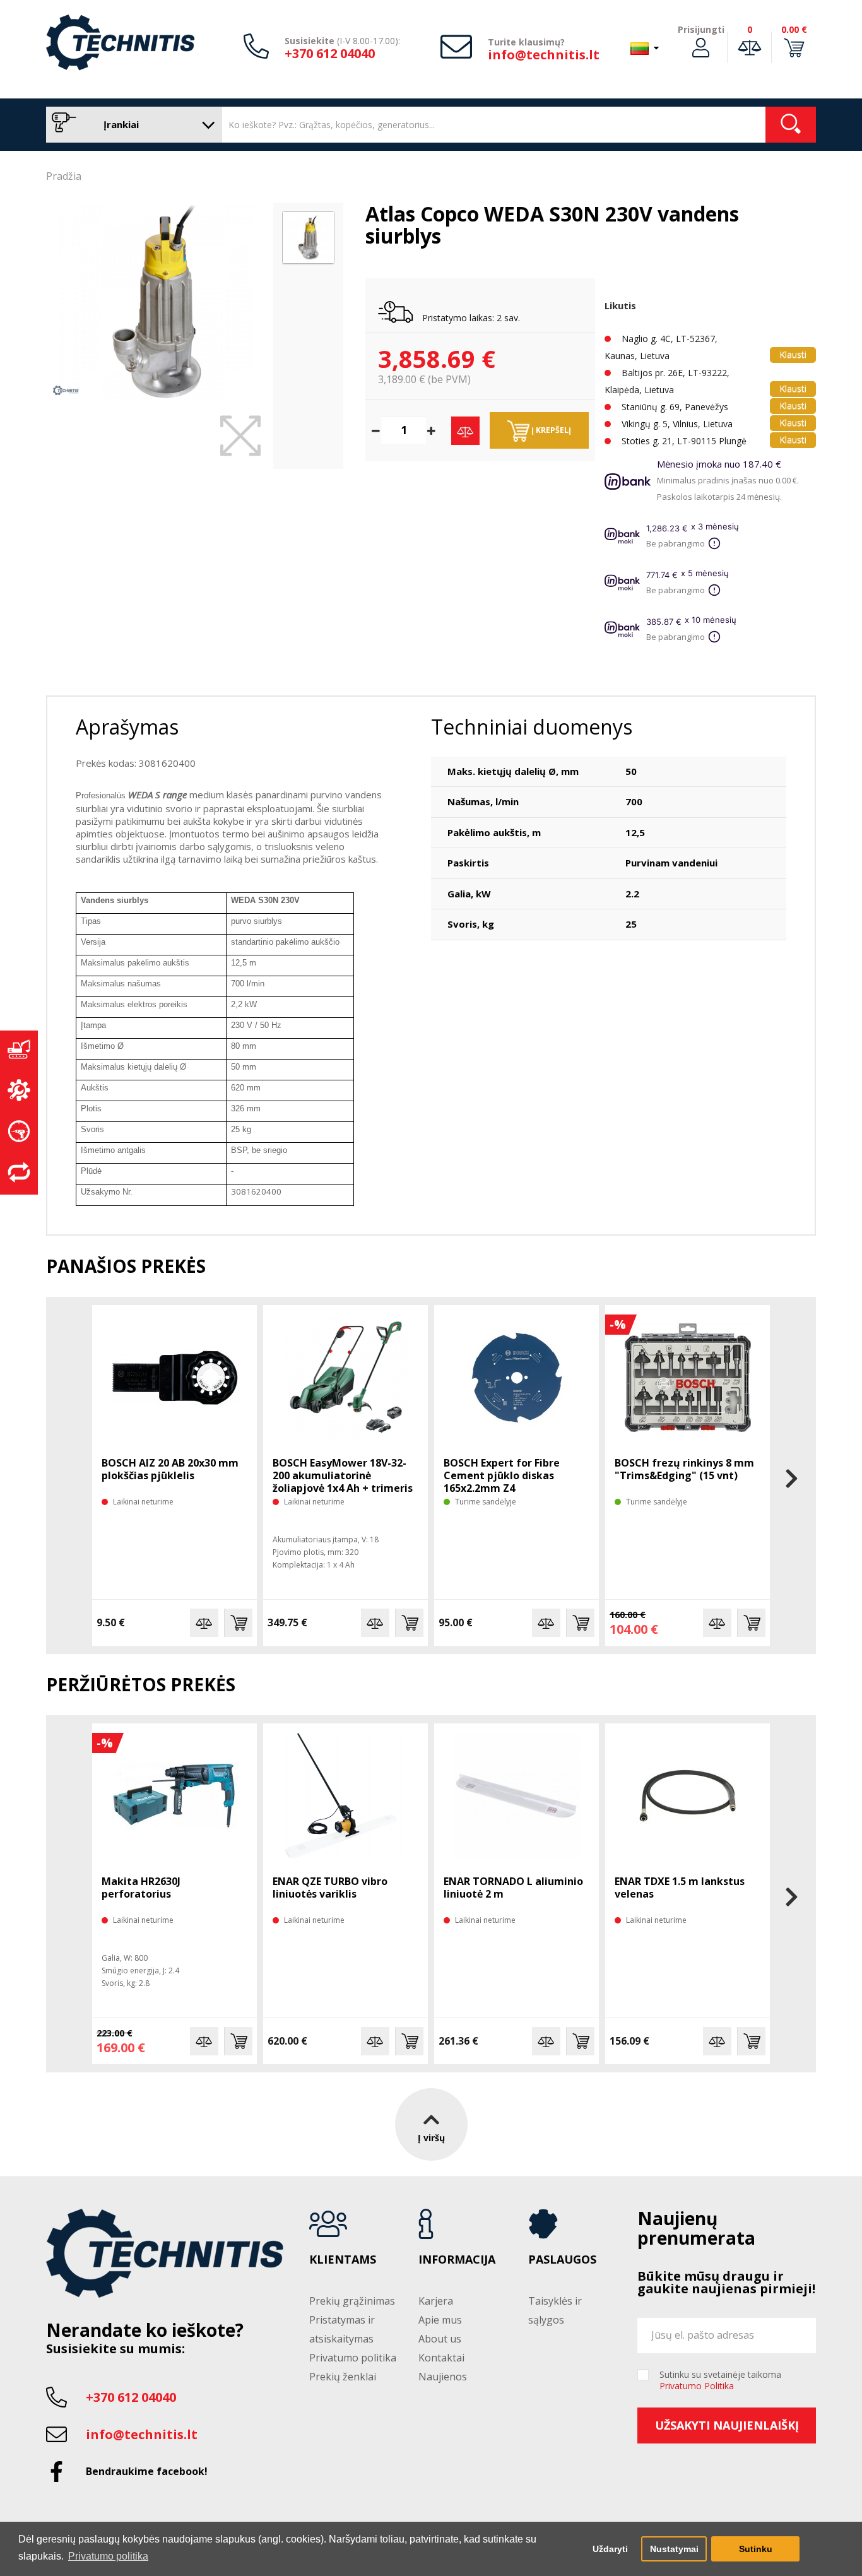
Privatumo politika (353, 2358)
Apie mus (440, 2320)
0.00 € (794, 29)
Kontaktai (441, 2358)
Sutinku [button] (756, 2549)
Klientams (343, 2260)
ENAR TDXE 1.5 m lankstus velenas (680, 1888)
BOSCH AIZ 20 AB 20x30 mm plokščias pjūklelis (170, 1469)
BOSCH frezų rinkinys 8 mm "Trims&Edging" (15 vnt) (684, 1469)
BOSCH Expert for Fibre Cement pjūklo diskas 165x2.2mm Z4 (502, 1475)
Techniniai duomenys (532, 727)
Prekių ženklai (343, 2377)
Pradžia (64, 176)
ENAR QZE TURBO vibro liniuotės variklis (330, 1888)
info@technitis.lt (544, 55)
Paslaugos (562, 2260)
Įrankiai (120, 124)
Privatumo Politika (697, 2386)
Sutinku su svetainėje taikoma (720, 2380)
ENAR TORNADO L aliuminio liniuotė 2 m (513, 1888)
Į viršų (431, 2138)
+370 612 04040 (330, 53)
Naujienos (443, 2377)
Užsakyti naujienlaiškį (727, 2425)
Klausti (793, 354)
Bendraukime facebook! (147, 2471)
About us (440, 2339)
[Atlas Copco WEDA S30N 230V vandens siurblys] (156, 302)
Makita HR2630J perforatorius (141, 1888)
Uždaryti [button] (610, 2549)
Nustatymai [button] (674, 2549)
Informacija (457, 2260)
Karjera (436, 2301)
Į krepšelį (550, 430)
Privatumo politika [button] (108, 2556)
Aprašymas (127, 727)
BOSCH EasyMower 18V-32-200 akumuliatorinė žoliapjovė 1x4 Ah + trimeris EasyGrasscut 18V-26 (343, 1482)
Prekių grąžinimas (352, 2301)
